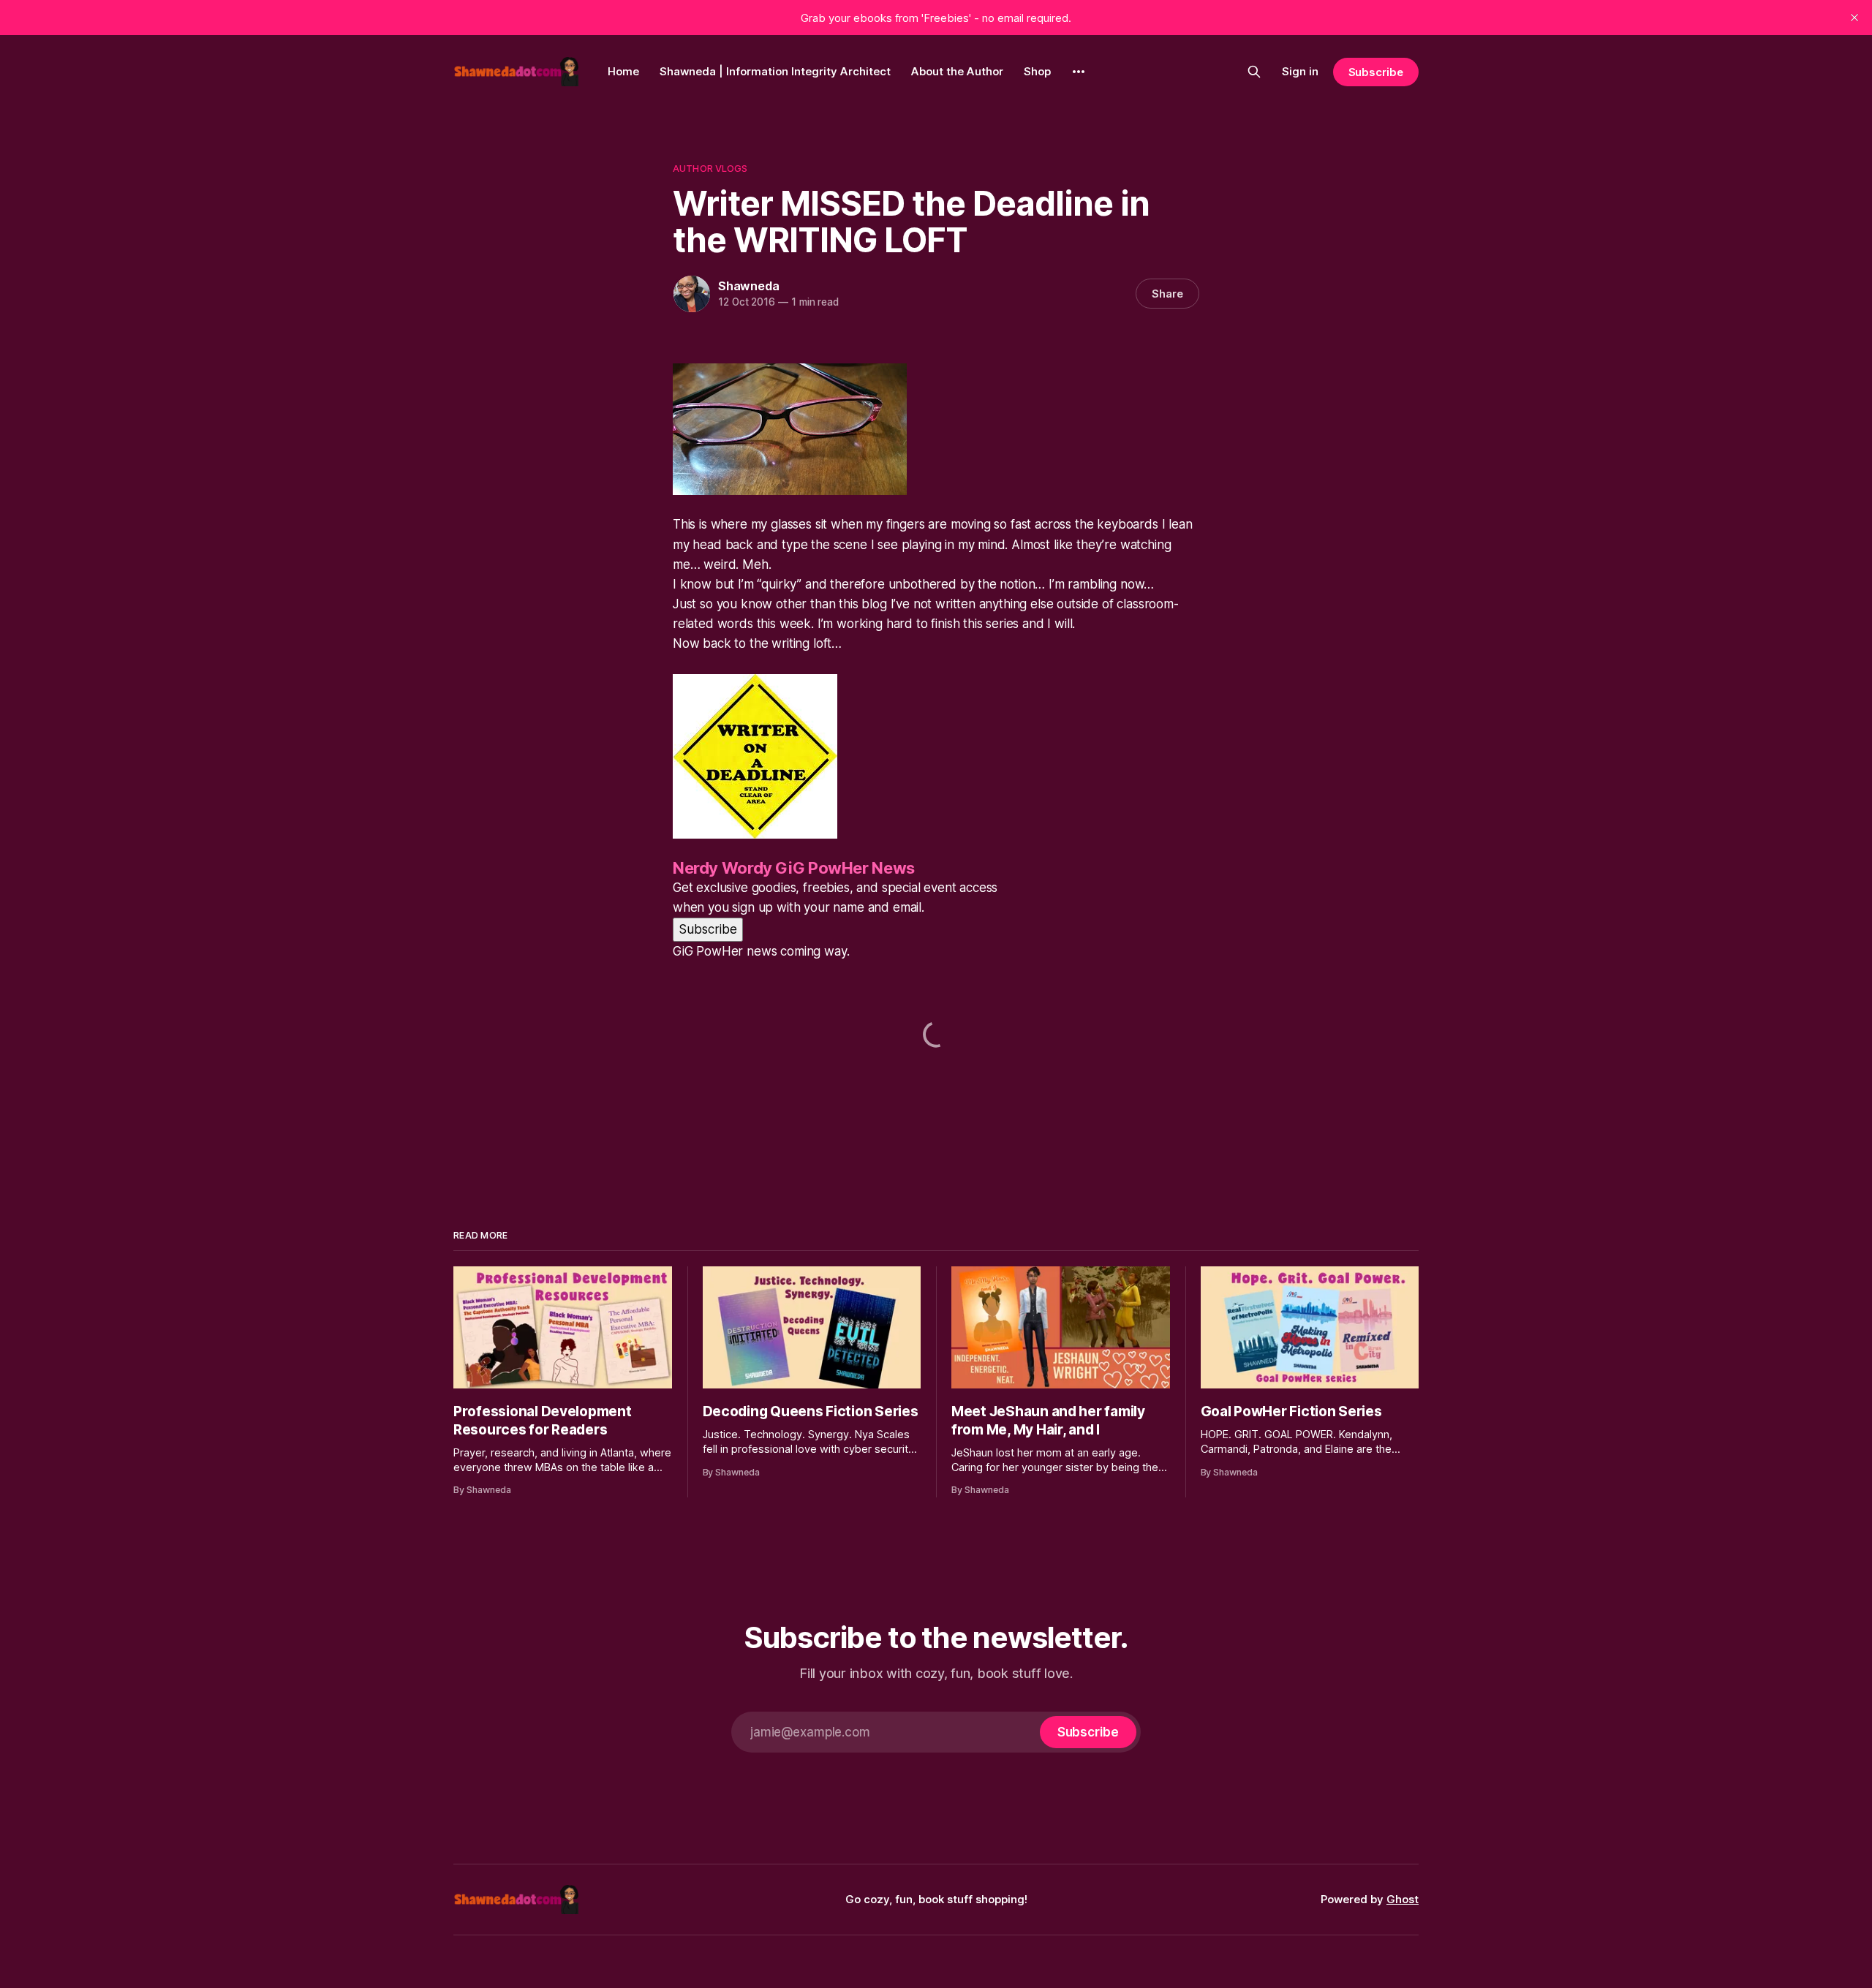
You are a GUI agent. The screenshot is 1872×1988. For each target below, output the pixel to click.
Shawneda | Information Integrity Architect (775, 71)
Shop (1037, 71)
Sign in (1300, 71)
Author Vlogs (710, 168)
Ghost (1403, 1899)
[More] (1079, 72)
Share (1167, 294)
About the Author (957, 71)
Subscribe (1376, 72)
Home (623, 71)
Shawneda (748, 286)
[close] (1854, 18)
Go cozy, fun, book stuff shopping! (936, 1899)
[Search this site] (1254, 72)
